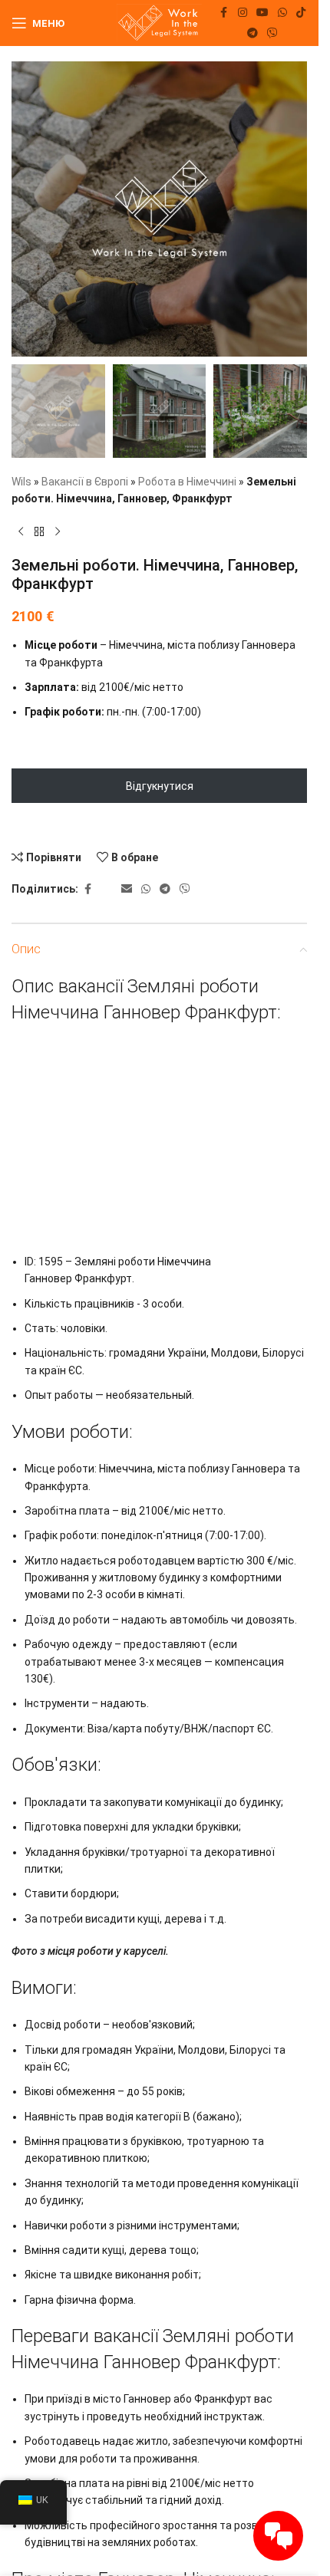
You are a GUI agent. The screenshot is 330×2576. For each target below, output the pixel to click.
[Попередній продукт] (21, 531)
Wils (21, 482)
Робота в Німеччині (187, 482)
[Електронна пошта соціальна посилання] (127, 889)
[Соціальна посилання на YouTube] (262, 13)
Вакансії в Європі (85, 482)
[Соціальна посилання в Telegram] (252, 33)
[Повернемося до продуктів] (39, 531)
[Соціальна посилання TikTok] (301, 13)
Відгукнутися (160, 786)
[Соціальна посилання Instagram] (243, 13)
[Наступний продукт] (58, 531)
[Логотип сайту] (159, 22)
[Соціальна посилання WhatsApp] (282, 13)
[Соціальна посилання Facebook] (224, 13)
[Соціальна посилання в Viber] (272, 33)
